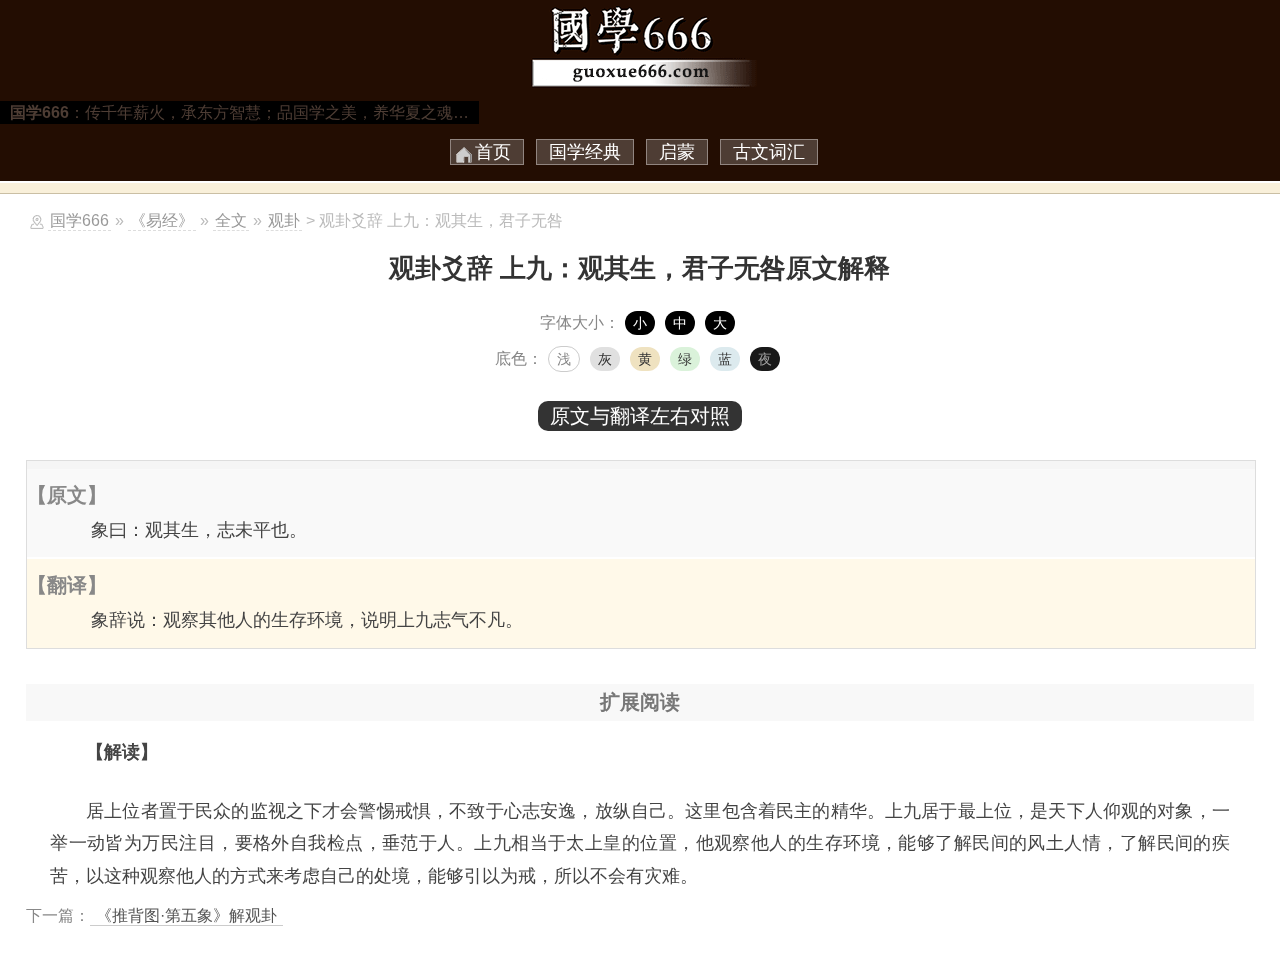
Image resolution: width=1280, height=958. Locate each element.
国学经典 (585, 152)
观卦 (284, 220)
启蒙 (677, 152)
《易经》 (162, 220)
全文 (231, 220)
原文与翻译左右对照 (640, 416)
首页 (493, 152)
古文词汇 (769, 152)
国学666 (79, 220)
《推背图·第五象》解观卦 (186, 915)
